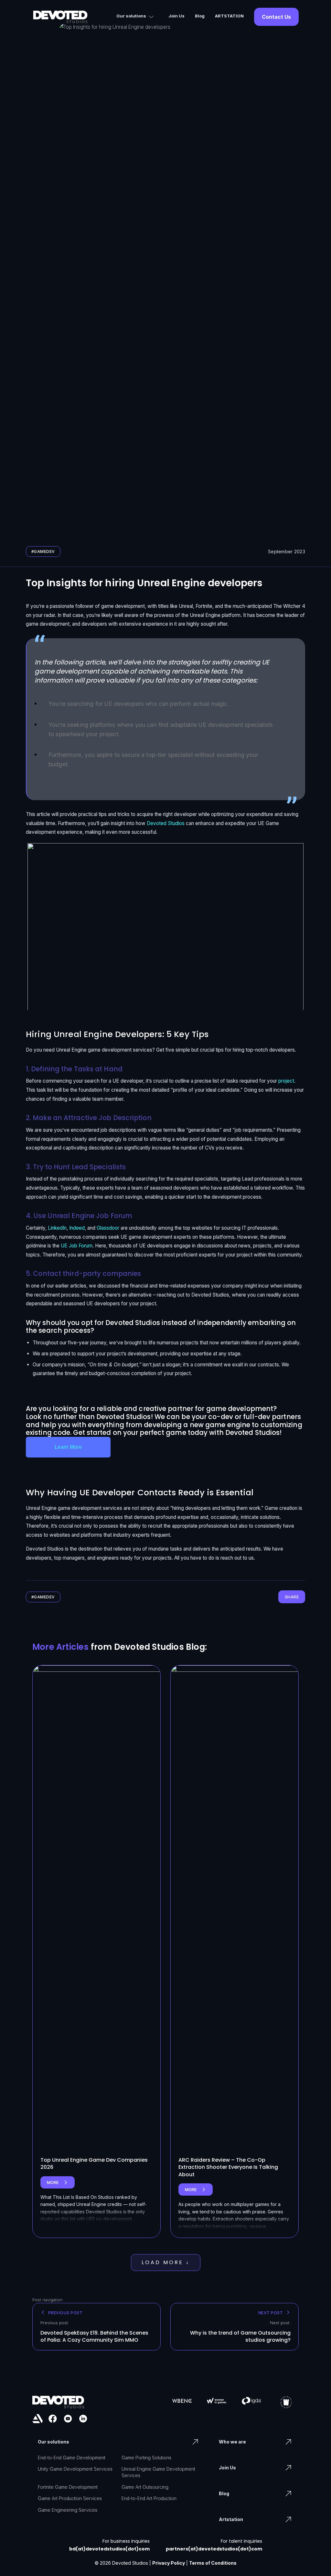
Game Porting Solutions (146, 2458)
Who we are (232, 2442)
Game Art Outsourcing (145, 2487)
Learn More (68, 1447)
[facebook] (53, 2419)
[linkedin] (83, 2419)
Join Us (176, 16)
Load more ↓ (166, 2262)
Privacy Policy (169, 2563)
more (61, 2184)
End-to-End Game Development (72, 2458)
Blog (200, 16)
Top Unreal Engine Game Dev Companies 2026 (94, 2163)
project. (287, 1081)
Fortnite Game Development (68, 2487)
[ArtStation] (37, 2419)
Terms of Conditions (213, 2563)
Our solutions (131, 16)
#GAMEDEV (43, 551)
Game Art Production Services (70, 2498)
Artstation (231, 2519)
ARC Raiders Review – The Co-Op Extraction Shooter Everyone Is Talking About (228, 2167)
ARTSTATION (229, 16)
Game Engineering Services (68, 2510)
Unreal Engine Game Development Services (158, 2472)
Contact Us (276, 17)
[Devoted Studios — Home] (60, 17)
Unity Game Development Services (75, 2469)
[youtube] (68, 2419)
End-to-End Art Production (149, 2498)
